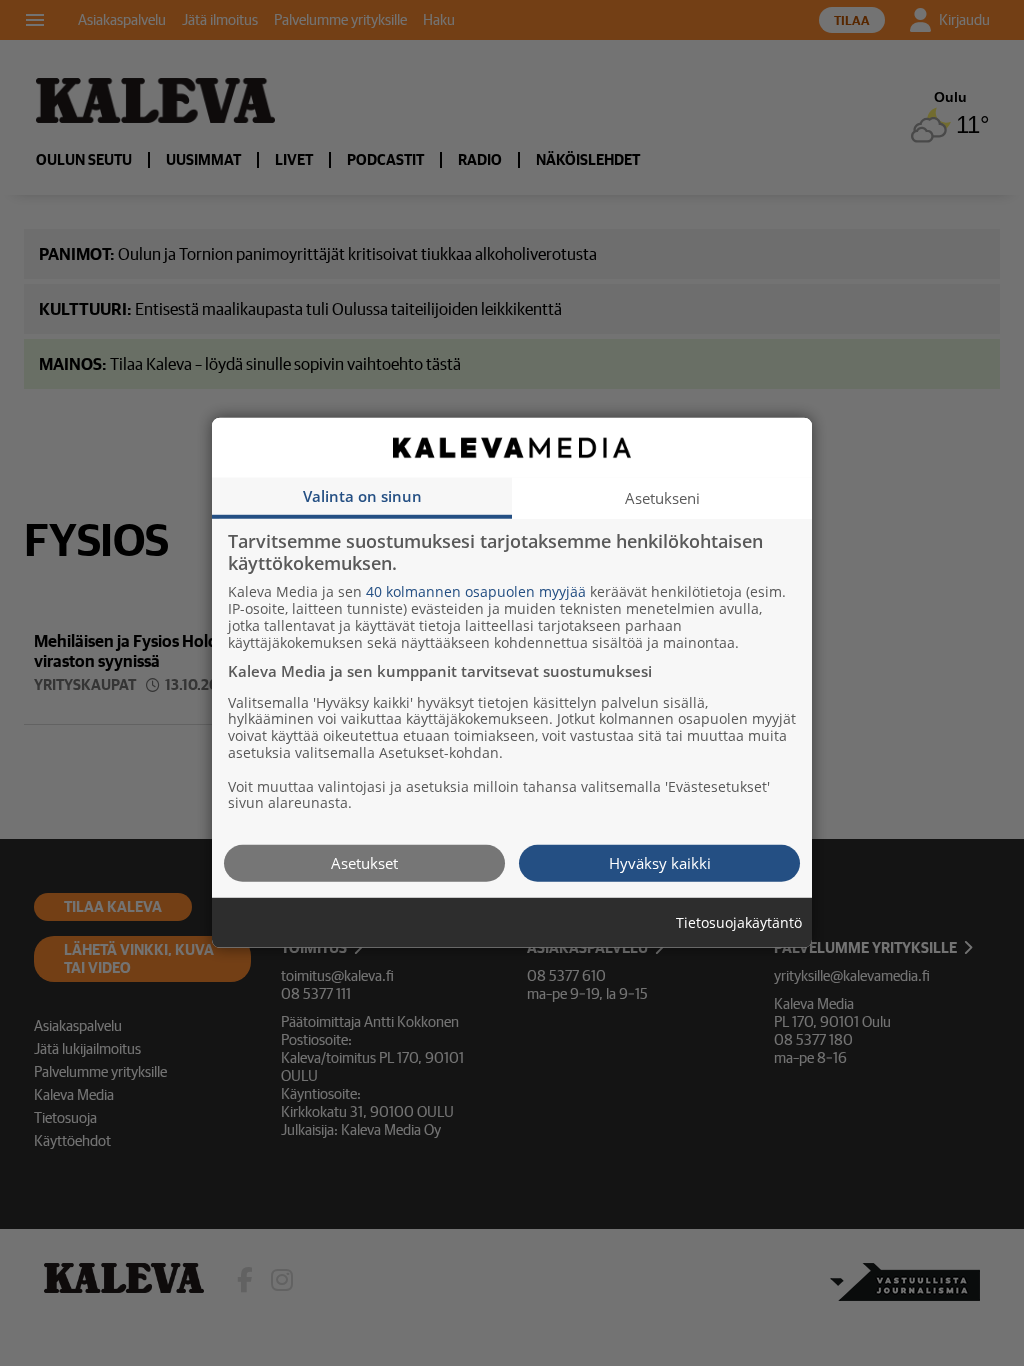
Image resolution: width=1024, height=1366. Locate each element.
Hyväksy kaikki (660, 863)
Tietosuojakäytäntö (739, 923)
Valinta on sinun (362, 496)
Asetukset (364, 863)
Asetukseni (662, 498)
